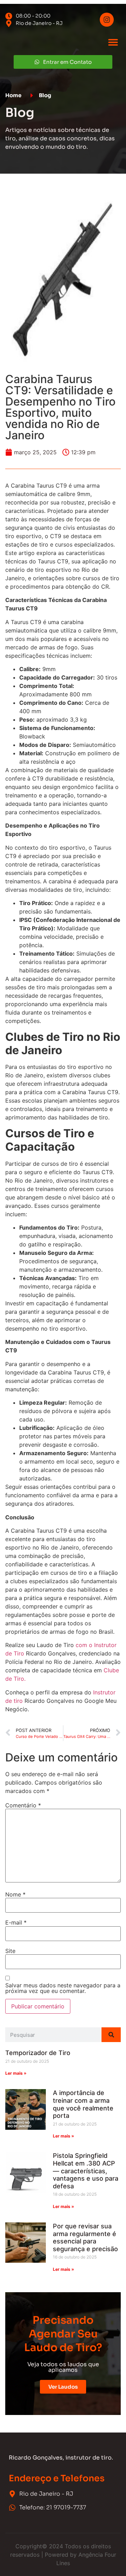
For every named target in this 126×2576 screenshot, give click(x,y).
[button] (113, 42)
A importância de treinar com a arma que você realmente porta (83, 2104)
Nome (15, 1894)
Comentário (23, 1805)
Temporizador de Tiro (38, 2053)
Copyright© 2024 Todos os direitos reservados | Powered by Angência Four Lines (63, 2555)
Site (10, 1951)
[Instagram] (107, 20)
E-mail (16, 1922)
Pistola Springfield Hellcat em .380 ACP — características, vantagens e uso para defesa (86, 2171)
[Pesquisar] (111, 2035)
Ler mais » (16, 2073)
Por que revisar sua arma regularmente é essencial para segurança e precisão (85, 2237)
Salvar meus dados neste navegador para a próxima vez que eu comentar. (63, 1988)
